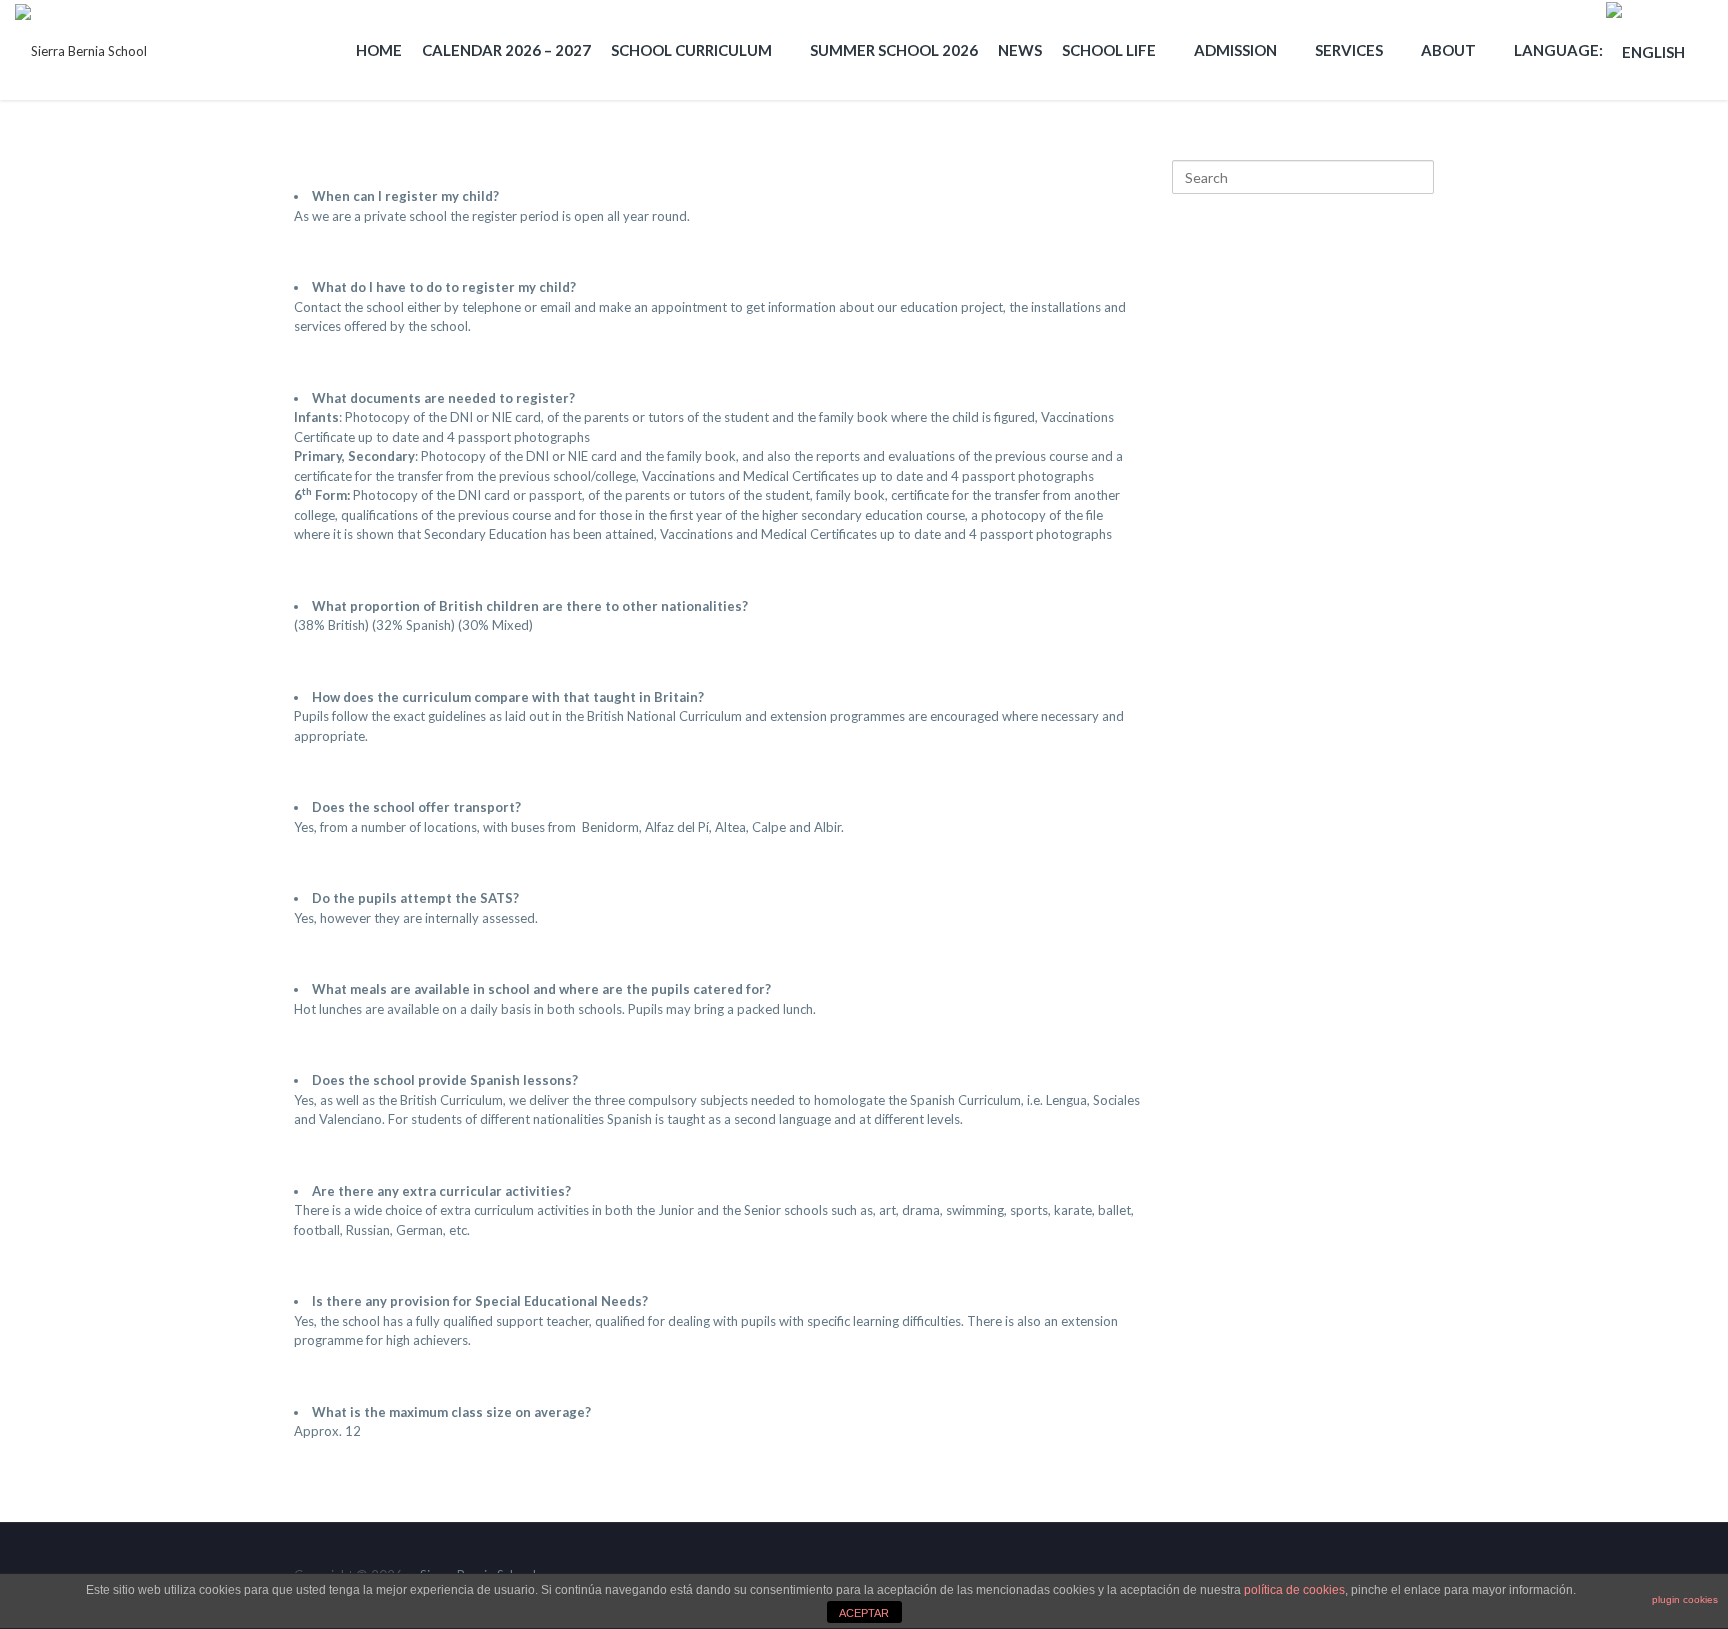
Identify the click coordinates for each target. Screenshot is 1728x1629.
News (1020, 50)
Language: (1560, 50)
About (1448, 50)
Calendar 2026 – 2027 (506, 50)
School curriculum (691, 50)
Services (1349, 50)
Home (379, 50)
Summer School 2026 (894, 50)
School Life (1109, 50)
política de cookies (1294, 1590)
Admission (1235, 50)
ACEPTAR (864, 1613)
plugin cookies (1685, 1599)
